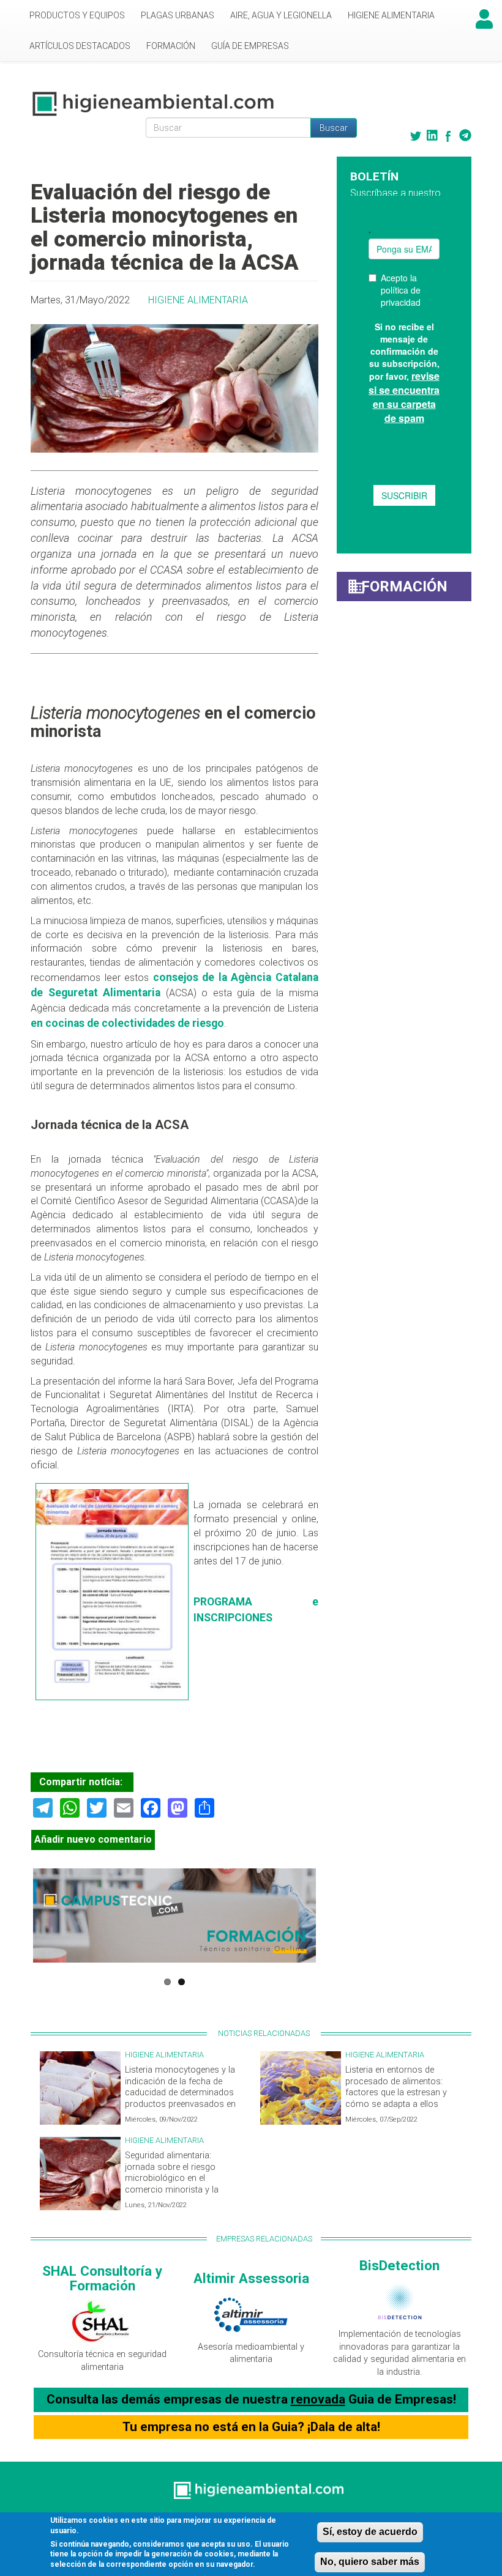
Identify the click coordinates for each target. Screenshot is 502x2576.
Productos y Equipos (77, 15)
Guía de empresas (250, 46)
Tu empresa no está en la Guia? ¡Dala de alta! (251, 2427)
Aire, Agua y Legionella (281, 15)
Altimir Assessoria (251, 2278)
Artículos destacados (80, 46)
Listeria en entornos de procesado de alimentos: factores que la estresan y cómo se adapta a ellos (396, 2087)
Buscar (334, 128)
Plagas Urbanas (178, 15)
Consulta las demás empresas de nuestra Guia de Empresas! (251, 2399)
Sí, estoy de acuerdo (370, 2532)
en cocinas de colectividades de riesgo (127, 1023)
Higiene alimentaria (391, 15)
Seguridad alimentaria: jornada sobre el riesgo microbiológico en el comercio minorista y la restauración (172, 2178)
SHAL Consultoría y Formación (102, 2278)
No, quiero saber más (370, 2562)
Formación (171, 46)
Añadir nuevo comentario (93, 1839)
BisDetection (399, 2265)
